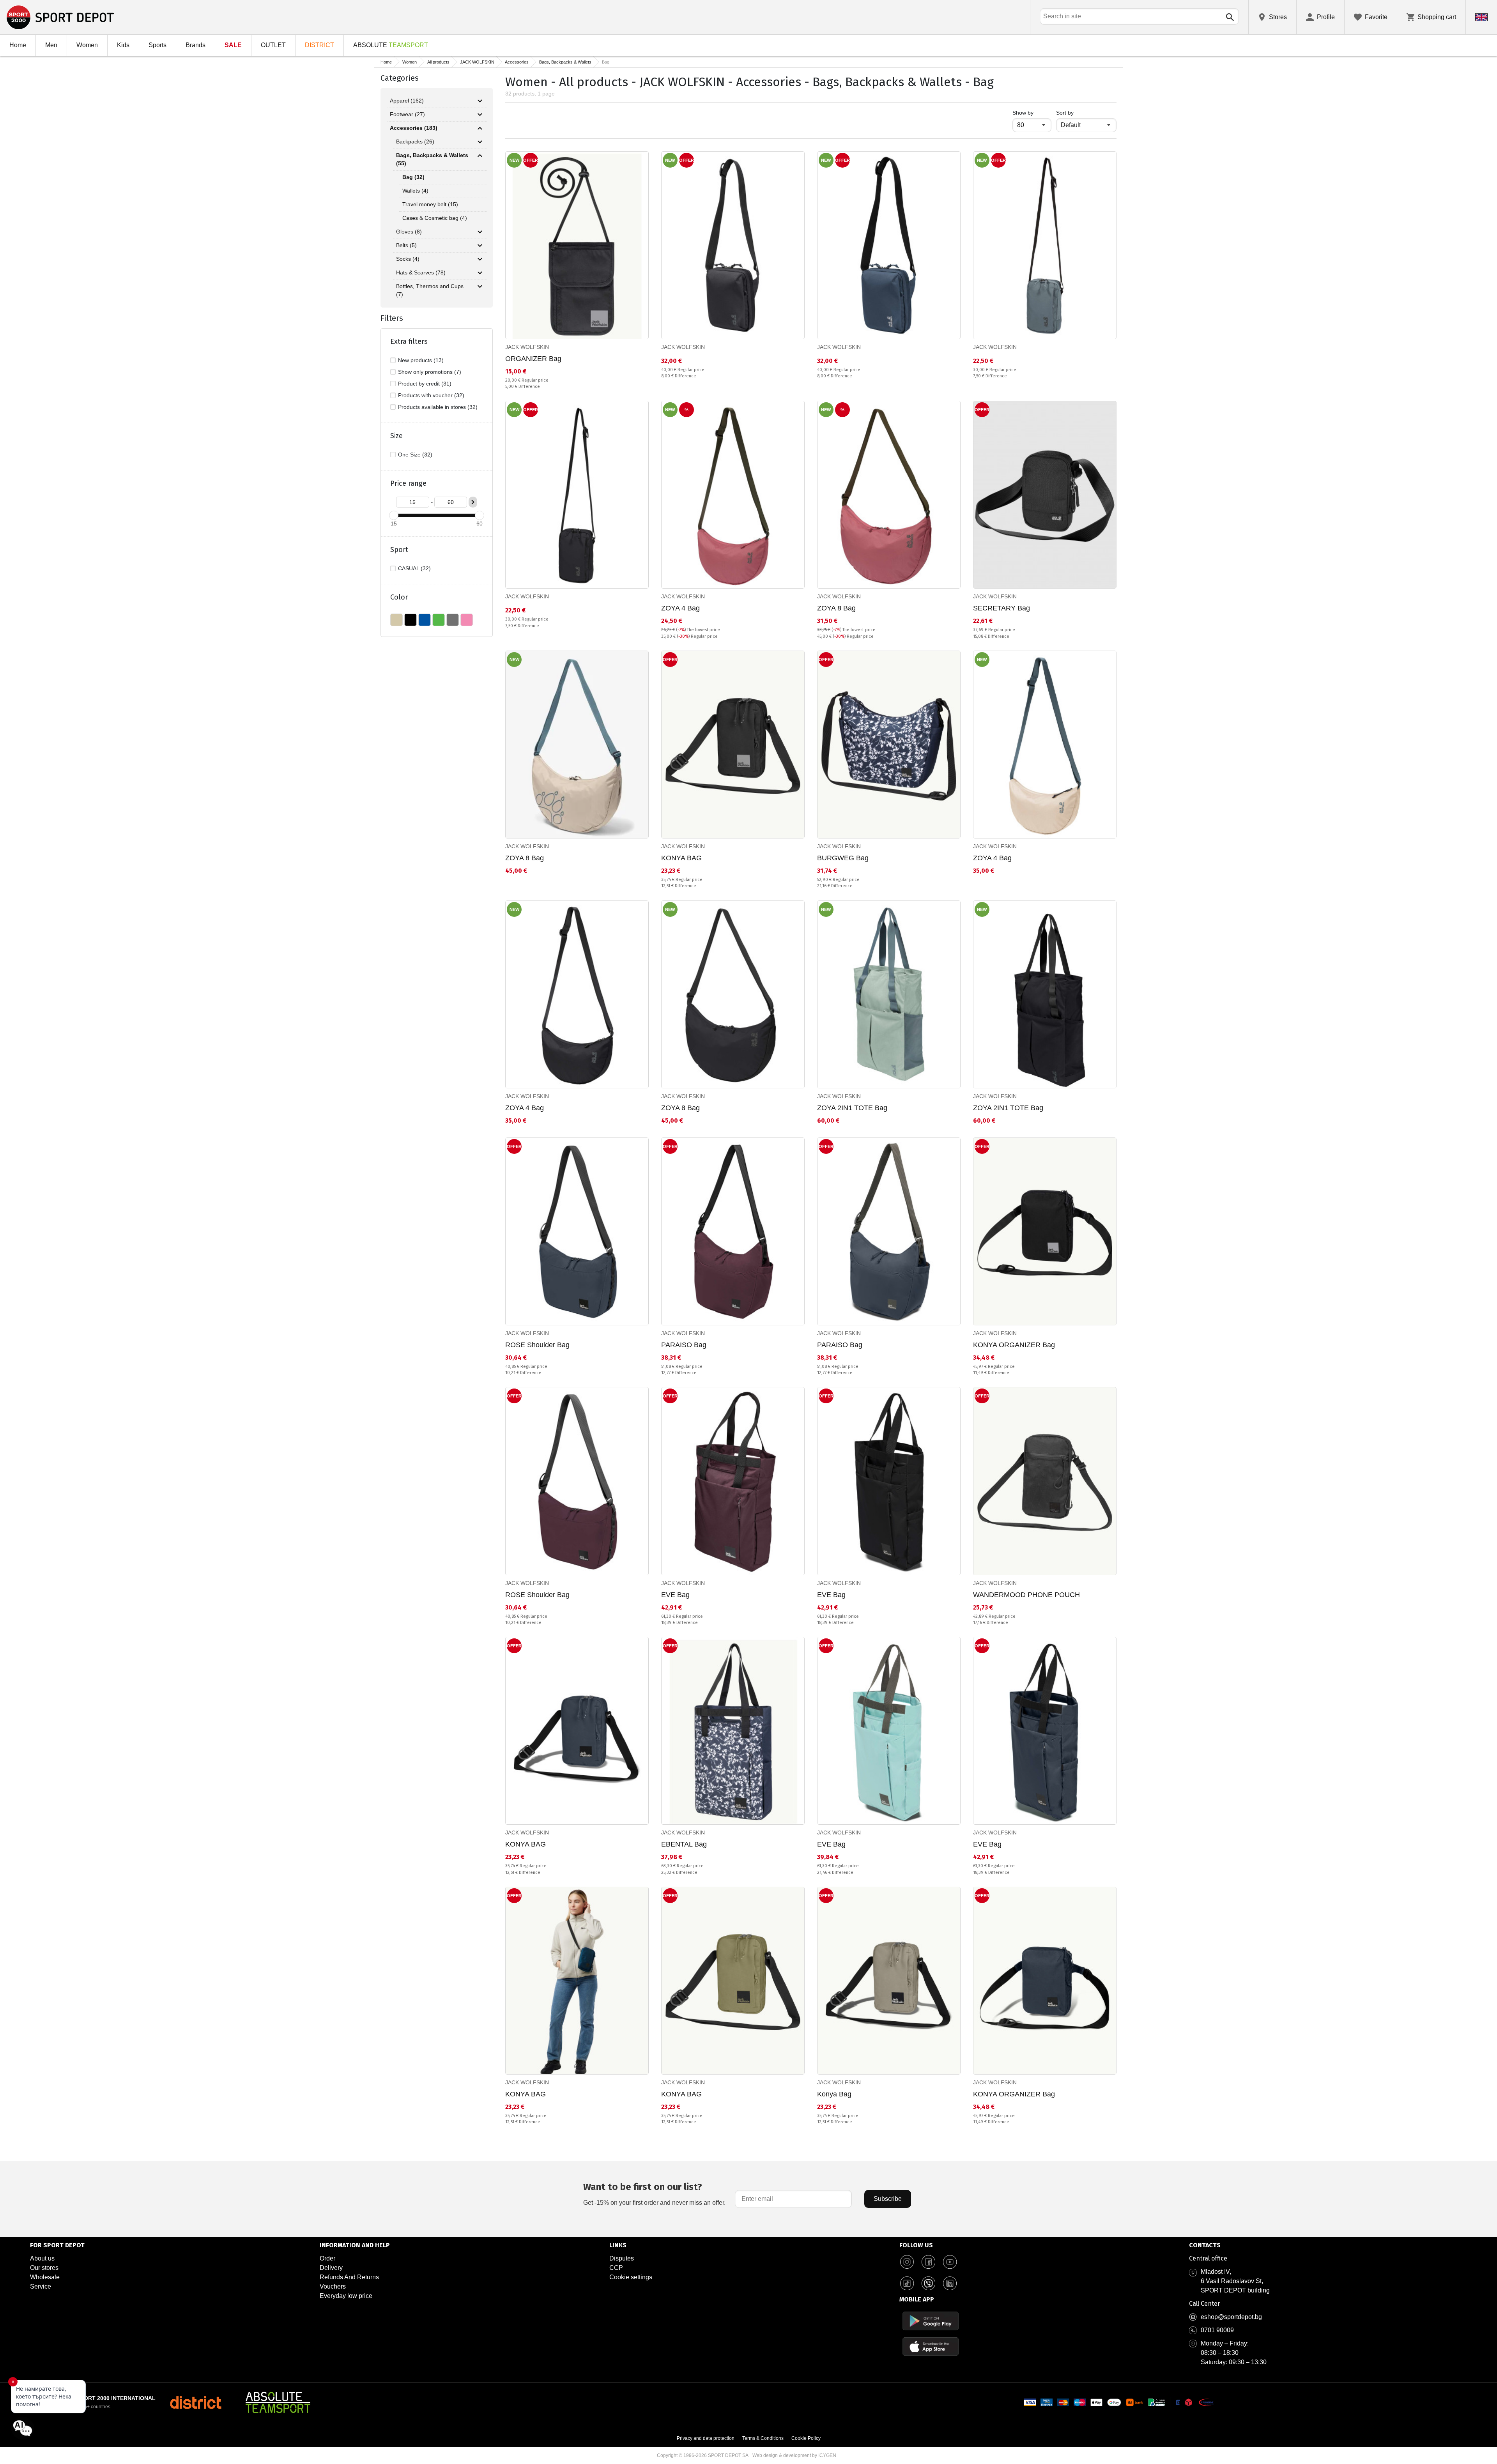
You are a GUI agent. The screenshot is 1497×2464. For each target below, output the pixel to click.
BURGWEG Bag (843, 858)
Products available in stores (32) (438, 407)
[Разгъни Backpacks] (480, 142)
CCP (616, 2268)
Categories (400, 78)
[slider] (394, 515)
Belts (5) (406, 245)
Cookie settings (631, 2277)
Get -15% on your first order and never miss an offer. (654, 2194)
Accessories (517, 62)
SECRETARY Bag (1002, 608)
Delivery (331, 2268)
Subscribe (888, 2199)
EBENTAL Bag (684, 1844)
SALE (233, 45)
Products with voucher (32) (431, 395)
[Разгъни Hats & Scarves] (480, 273)
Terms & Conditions (763, 2438)
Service (41, 2286)
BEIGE (396, 620)
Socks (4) (408, 259)
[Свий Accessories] (480, 128)
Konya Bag (834, 2094)
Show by (1032, 112)
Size (396, 436)
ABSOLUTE (391, 45)
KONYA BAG (681, 858)
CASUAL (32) (414, 568)
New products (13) (421, 360)
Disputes (622, 2258)
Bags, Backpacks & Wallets (565, 62)
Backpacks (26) (415, 142)
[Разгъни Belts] (480, 246)
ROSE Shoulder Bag (537, 1345)
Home (18, 45)
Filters (392, 318)
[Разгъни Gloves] (480, 232)
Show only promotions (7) (430, 372)
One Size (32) (415, 455)
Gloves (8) (409, 232)
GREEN (439, 620)
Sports (157, 45)
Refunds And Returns (349, 2277)
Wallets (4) (415, 191)
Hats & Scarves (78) (421, 272)
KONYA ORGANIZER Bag (1014, 1345)
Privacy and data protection (706, 2438)
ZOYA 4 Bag (680, 608)
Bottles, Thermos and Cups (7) (430, 290)
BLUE (425, 620)
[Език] (1481, 17)
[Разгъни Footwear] (480, 115)
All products (438, 62)
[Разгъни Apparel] (480, 101)
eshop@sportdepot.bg (1231, 2317)
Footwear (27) (407, 114)
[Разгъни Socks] (480, 259)
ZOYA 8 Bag (836, 608)
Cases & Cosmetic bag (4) (435, 218)
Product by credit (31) (425, 384)
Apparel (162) (407, 101)
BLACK (411, 620)
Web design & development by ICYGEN (794, 2455)
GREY (453, 620)
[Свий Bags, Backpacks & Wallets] (480, 156)
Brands (196, 45)
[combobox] (1139, 16)
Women (87, 45)
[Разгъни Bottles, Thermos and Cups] (480, 287)
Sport (399, 550)
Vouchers (333, 2286)
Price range (408, 483)
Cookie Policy (806, 2438)
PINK (467, 620)
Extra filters (409, 341)
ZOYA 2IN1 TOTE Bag (852, 1108)
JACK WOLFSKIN (477, 62)
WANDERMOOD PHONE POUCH (1026, 1595)
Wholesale (45, 2277)
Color (399, 597)
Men (51, 45)
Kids (123, 45)
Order (327, 2258)
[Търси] (1230, 17)
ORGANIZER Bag (533, 359)
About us (42, 2258)
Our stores (44, 2268)
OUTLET (273, 45)
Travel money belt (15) (430, 204)
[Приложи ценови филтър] (473, 502)
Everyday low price (346, 2296)
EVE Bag (675, 1595)
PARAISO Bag (684, 1345)
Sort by (1065, 113)
